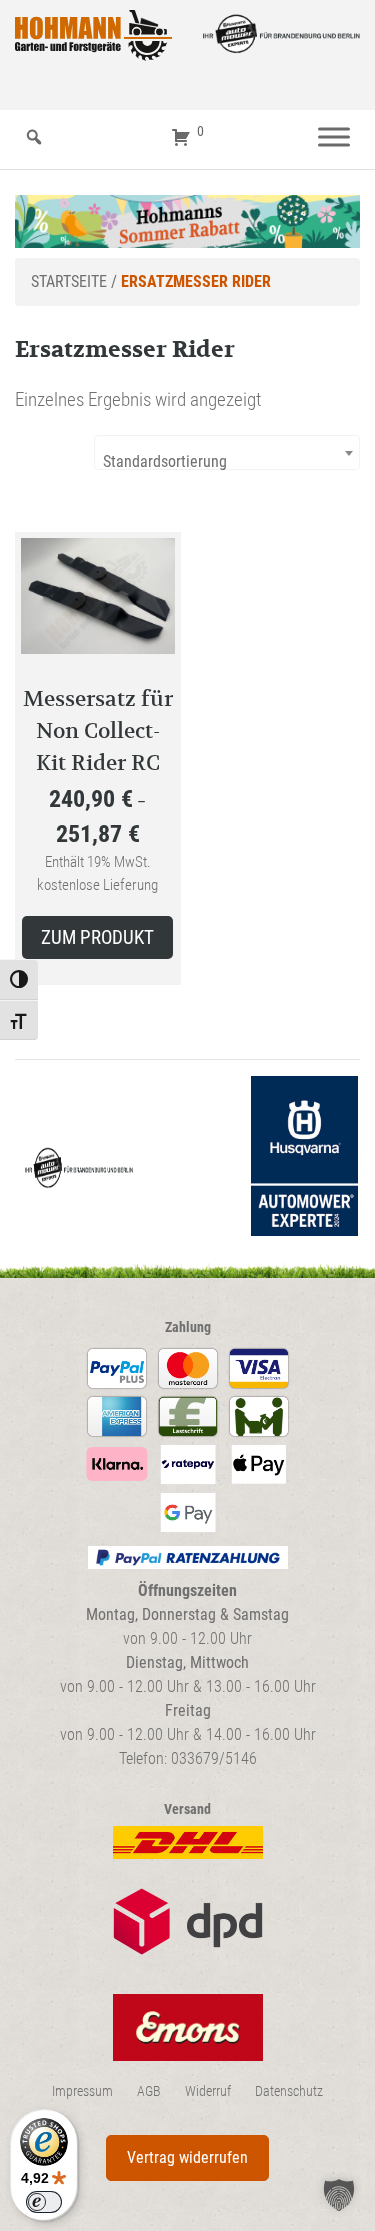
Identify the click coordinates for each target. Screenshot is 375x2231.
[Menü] (334, 137)
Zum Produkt (97, 937)
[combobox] (227, 452)
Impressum (82, 2091)
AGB (149, 2091)
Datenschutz (289, 2091)
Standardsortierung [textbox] (165, 461)
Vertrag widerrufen (187, 2157)
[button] (339, 2195)
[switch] (44, 2202)
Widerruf (208, 2091)
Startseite (69, 281)
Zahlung (188, 1327)
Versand (187, 1809)
